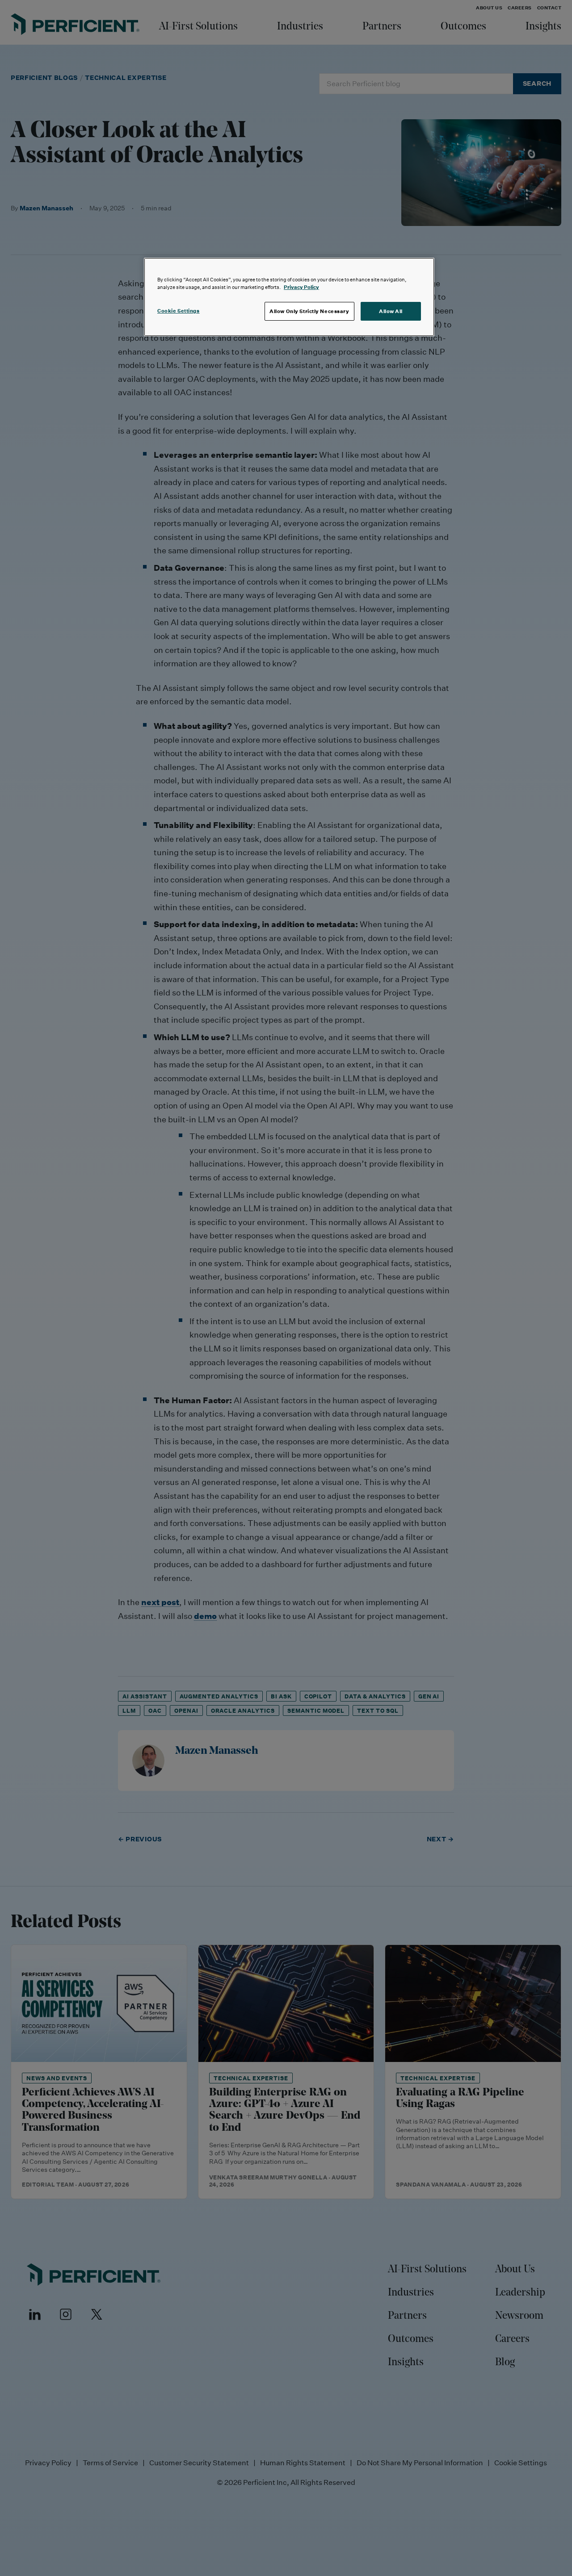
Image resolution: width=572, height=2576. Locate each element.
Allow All (391, 311)
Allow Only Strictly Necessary (309, 311)
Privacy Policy (301, 287)
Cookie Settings (179, 311)
